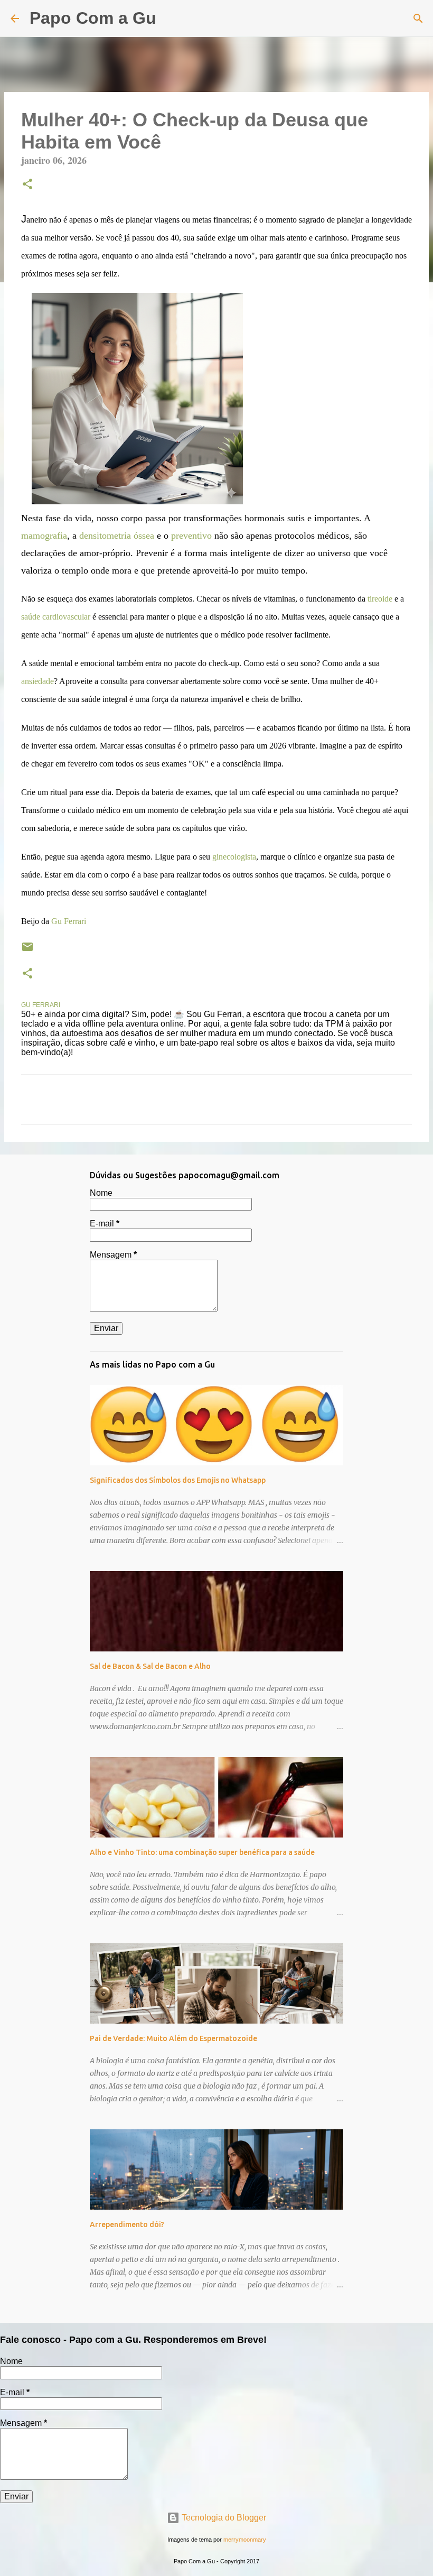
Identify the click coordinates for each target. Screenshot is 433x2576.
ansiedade (37, 681)
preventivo (191, 535)
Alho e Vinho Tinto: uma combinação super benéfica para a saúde (202, 1852)
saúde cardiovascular (56, 617)
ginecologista (234, 857)
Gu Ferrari (69, 921)
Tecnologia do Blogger (223, 2518)
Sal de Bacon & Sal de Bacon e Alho (150, 1666)
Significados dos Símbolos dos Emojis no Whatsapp (178, 1480)
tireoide (380, 599)
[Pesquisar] (171, 19)
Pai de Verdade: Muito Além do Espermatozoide (173, 2038)
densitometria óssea (117, 535)
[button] (27, 185)
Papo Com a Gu (93, 18)
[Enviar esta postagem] (27, 951)
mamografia (44, 535)
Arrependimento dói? (127, 2224)
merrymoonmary (245, 2540)
